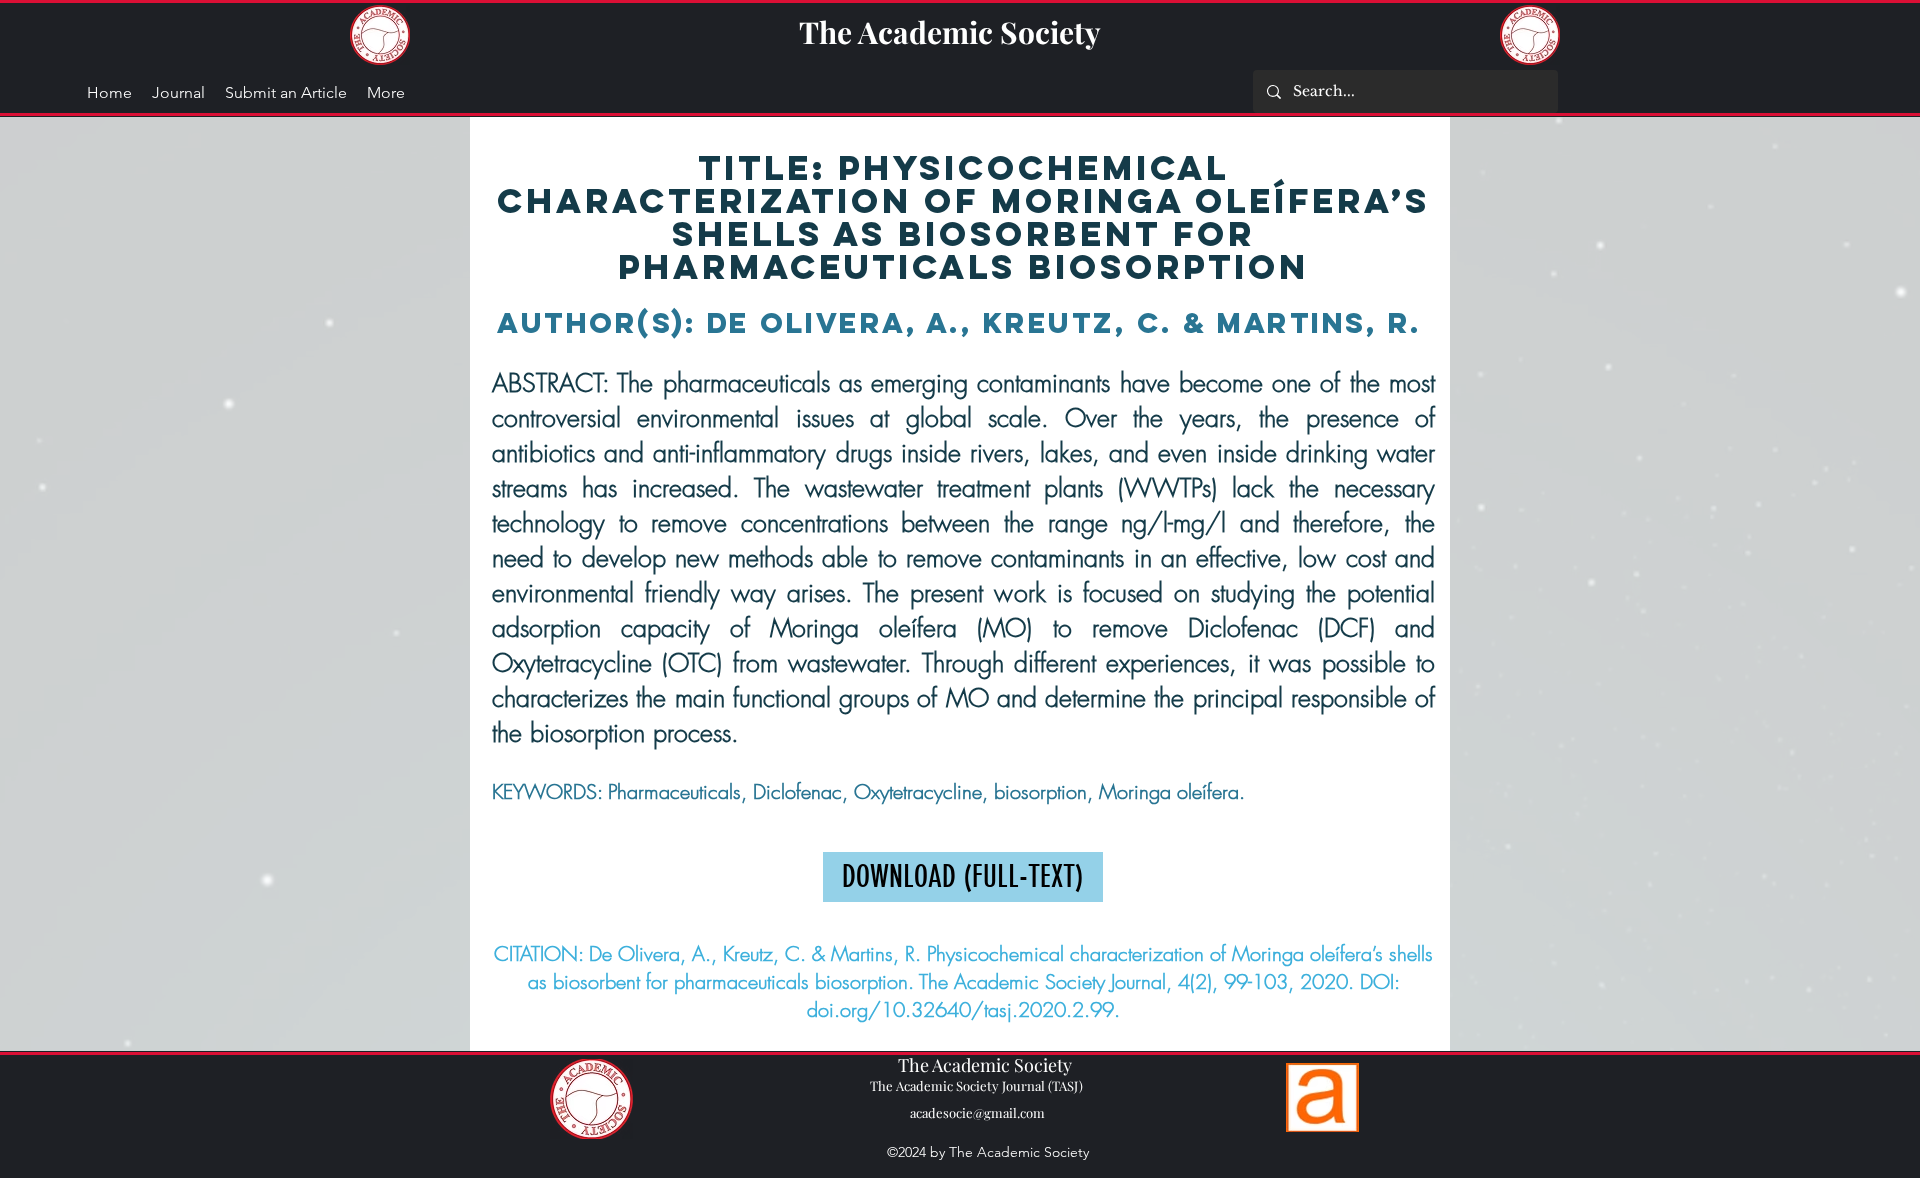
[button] (386, 93)
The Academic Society (950, 32)
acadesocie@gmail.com (977, 1112)
